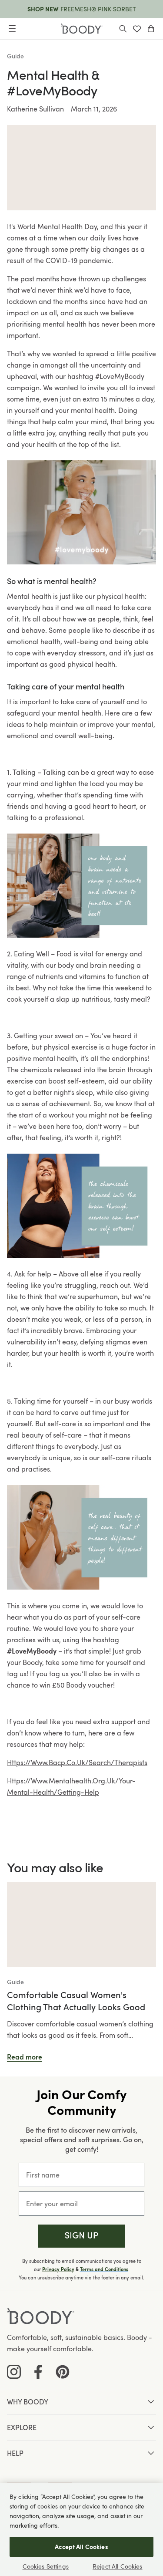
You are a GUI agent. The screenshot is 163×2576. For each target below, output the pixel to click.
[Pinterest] (63, 2372)
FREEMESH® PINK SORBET (98, 9)
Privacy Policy (58, 2269)
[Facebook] (38, 2372)
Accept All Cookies (81, 2547)
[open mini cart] (151, 29)
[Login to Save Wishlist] (137, 29)
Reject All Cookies (118, 2566)
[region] (81, 2530)
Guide (15, 56)
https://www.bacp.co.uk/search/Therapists (77, 1762)
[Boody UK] (82, 29)
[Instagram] (14, 2372)
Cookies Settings (46, 2566)
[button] (81, 2236)
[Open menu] (12, 29)
